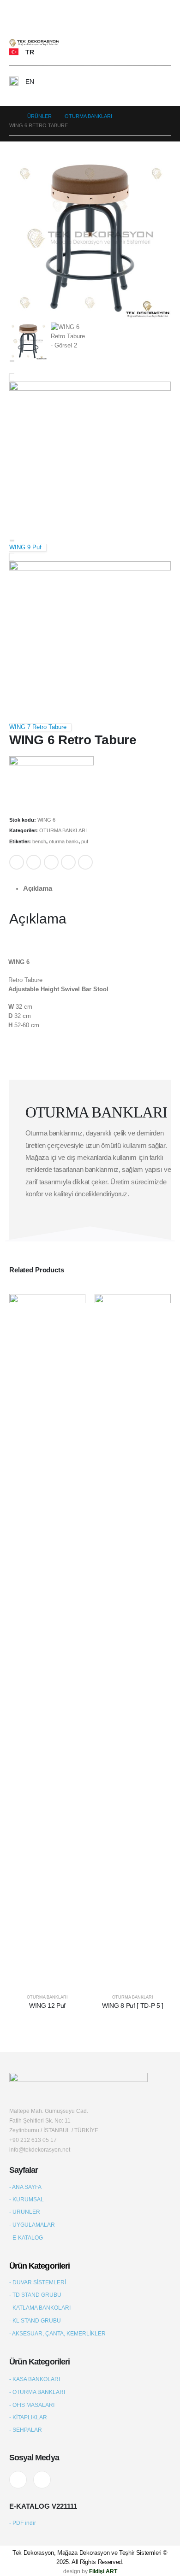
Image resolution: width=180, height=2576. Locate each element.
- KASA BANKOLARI (35, 2379)
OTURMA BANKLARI (63, 830)
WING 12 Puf (47, 2006)
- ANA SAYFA (25, 2187)
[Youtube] (18, 2480)
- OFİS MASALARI (32, 2405)
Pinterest (68, 862)
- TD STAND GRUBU (35, 2295)
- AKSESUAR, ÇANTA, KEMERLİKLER (57, 2333)
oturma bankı (64, 841)
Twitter (34, 862)
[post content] (47, 1640)
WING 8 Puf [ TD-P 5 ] (133, 2006)
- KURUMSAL (27, 2199)
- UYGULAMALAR (32, 2225)
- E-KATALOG (26, 2238)
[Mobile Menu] (15, 23)
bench (39, 841)
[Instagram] (42, 2480)
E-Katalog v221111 (43, 2506)
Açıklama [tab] (38, 888)
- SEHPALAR (26, 2430)
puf (85, 841)
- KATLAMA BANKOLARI (40, 2308)
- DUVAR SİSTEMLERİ (38, 2282)
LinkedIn (51, 862)
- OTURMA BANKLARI (37, 2392)
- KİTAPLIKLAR (28, 2417)
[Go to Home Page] (12, 116)
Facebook (17, 862)
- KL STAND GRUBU (35, 2320)
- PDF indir (23, 2523)
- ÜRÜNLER (25, 2212)
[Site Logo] (35, 43)
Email (85, 862)
